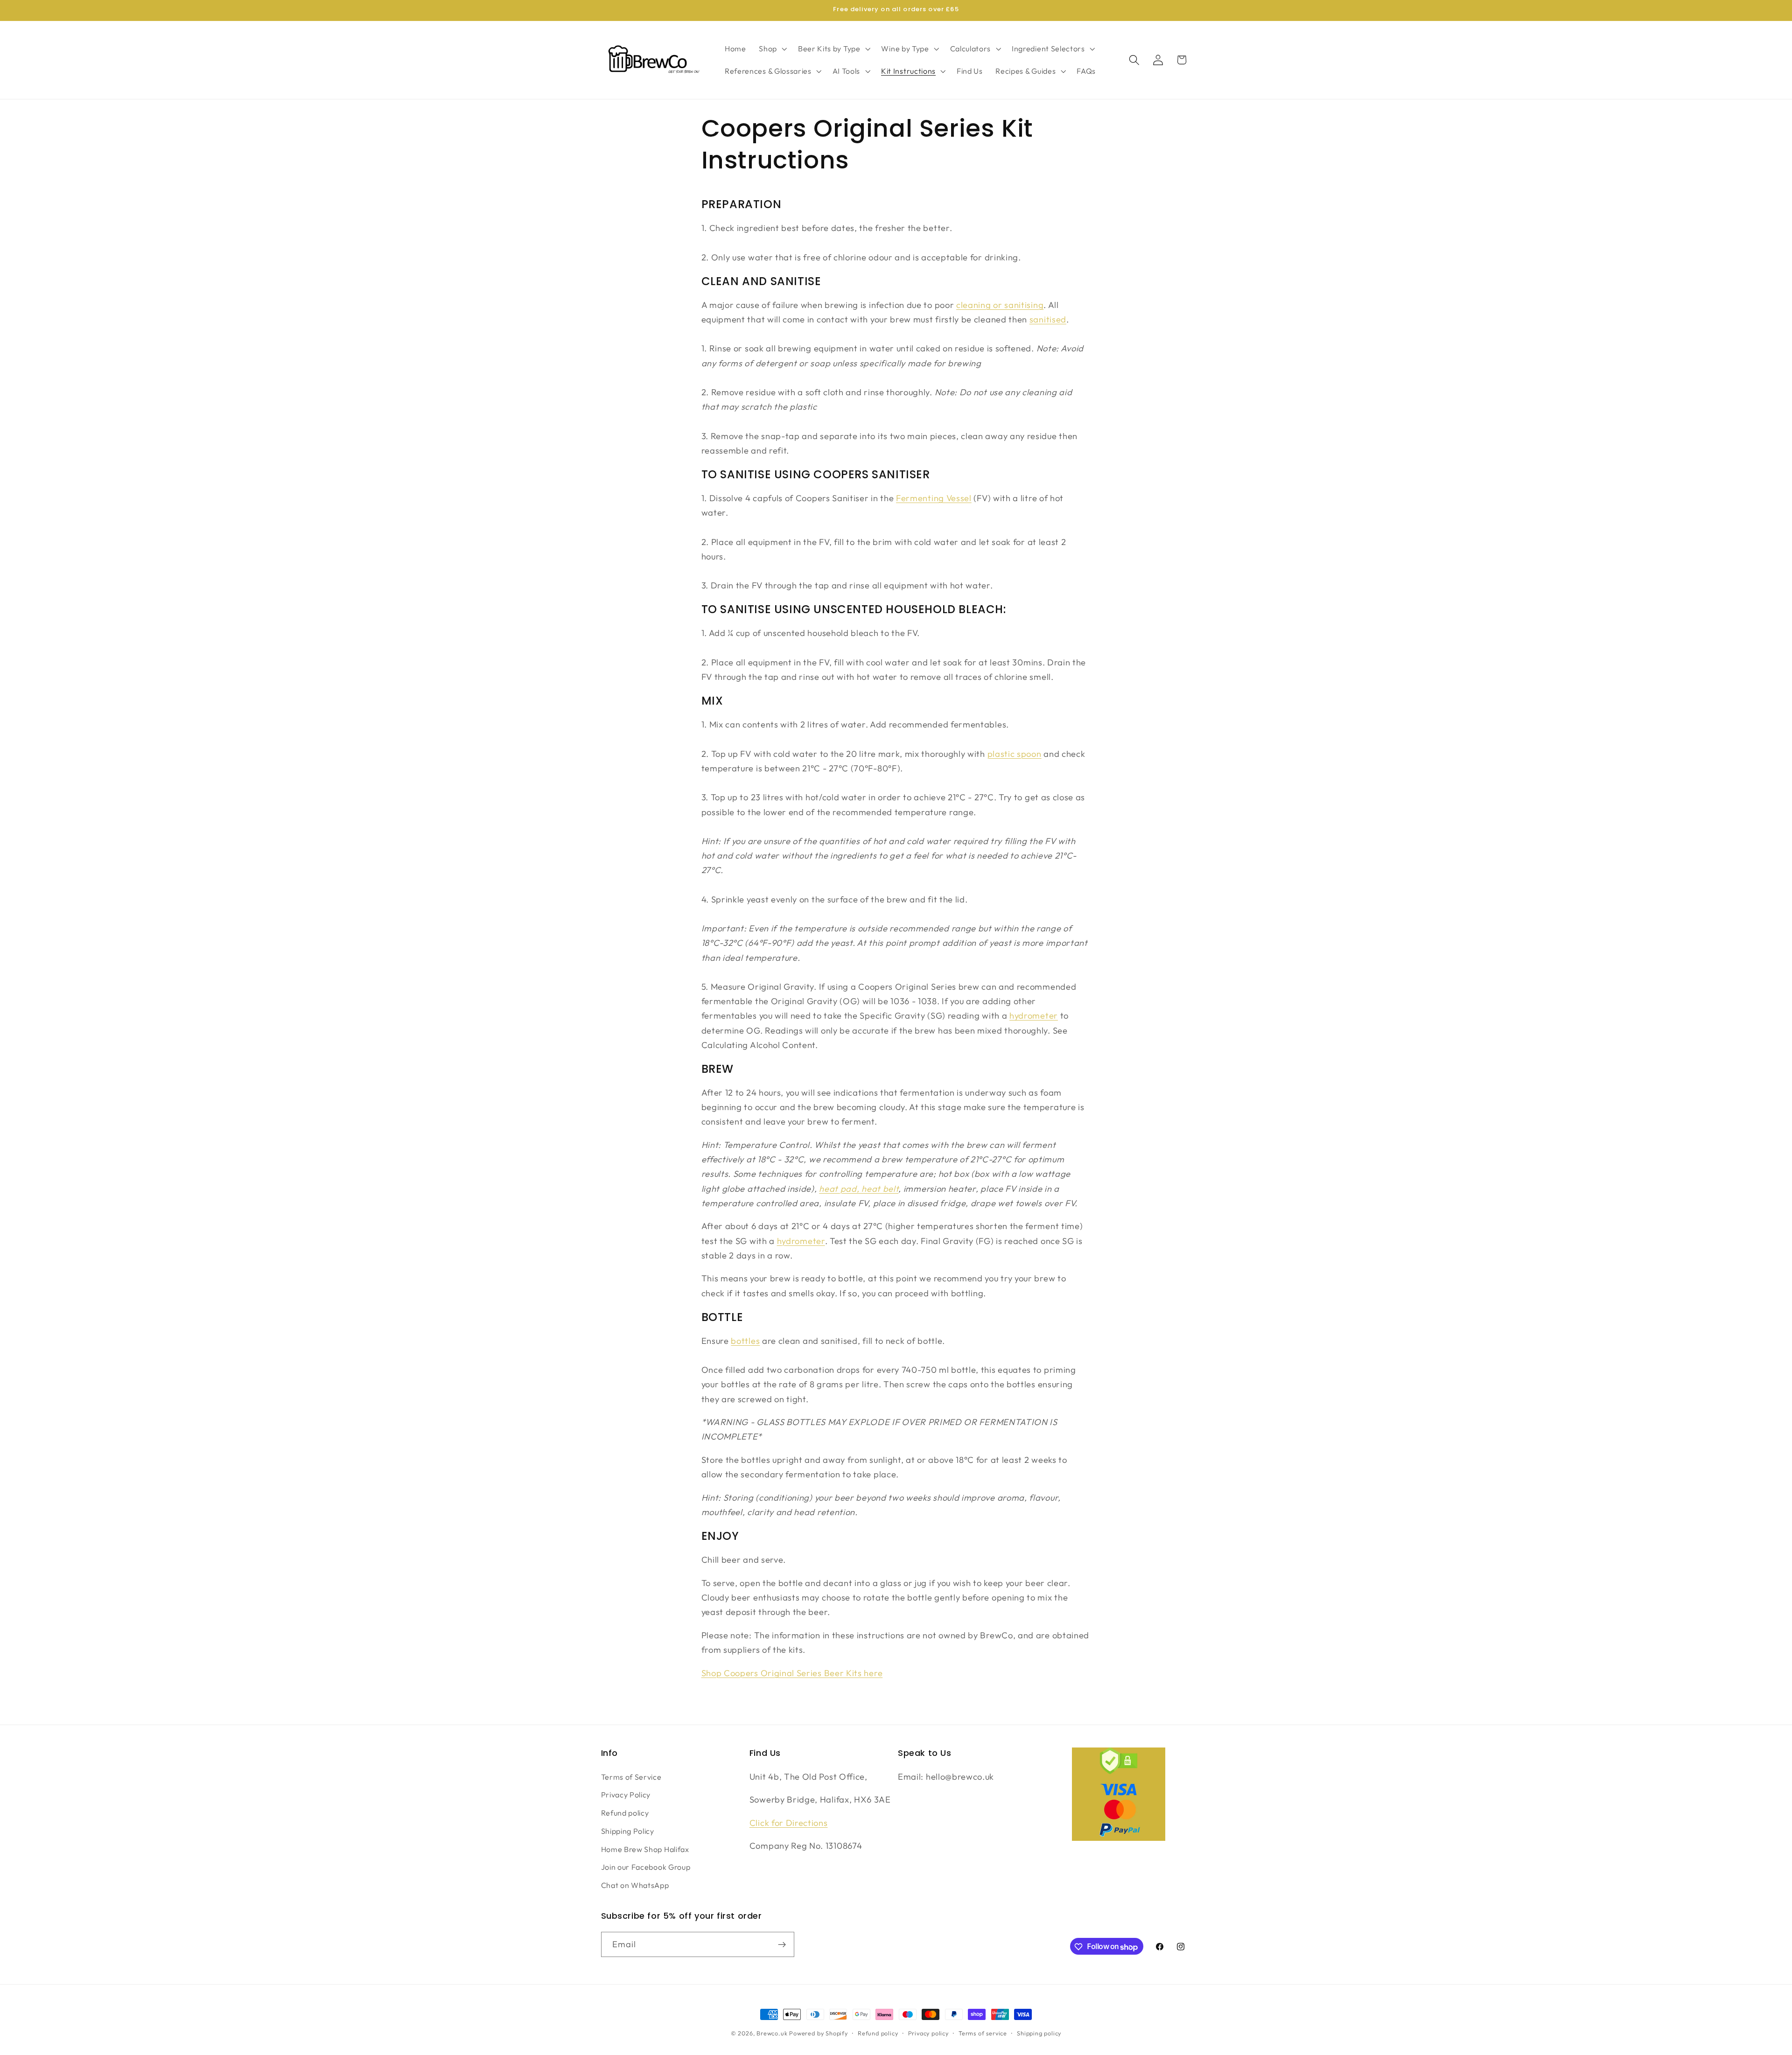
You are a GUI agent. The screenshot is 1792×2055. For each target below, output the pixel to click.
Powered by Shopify (819, 2033)
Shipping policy (1039, 2033)
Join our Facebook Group (646, 1867)
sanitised (1048, 319)
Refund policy (625, 1813)
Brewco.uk (772, 2033)
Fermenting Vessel (934, 498)
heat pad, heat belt (859, 1189)
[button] (772, 49)
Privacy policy (928, 2033)
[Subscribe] (782, 1945)
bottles (745, 1341)
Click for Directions (789, 1822)
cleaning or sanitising (1000, 305)
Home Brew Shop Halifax (645, 1849)
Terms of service (983, 2033)
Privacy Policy (626, 1795)
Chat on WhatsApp (635, 1885)
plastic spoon (1015, 754)
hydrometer (1034, 1016)
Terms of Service (631, 1776)
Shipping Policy (628, 1831)
